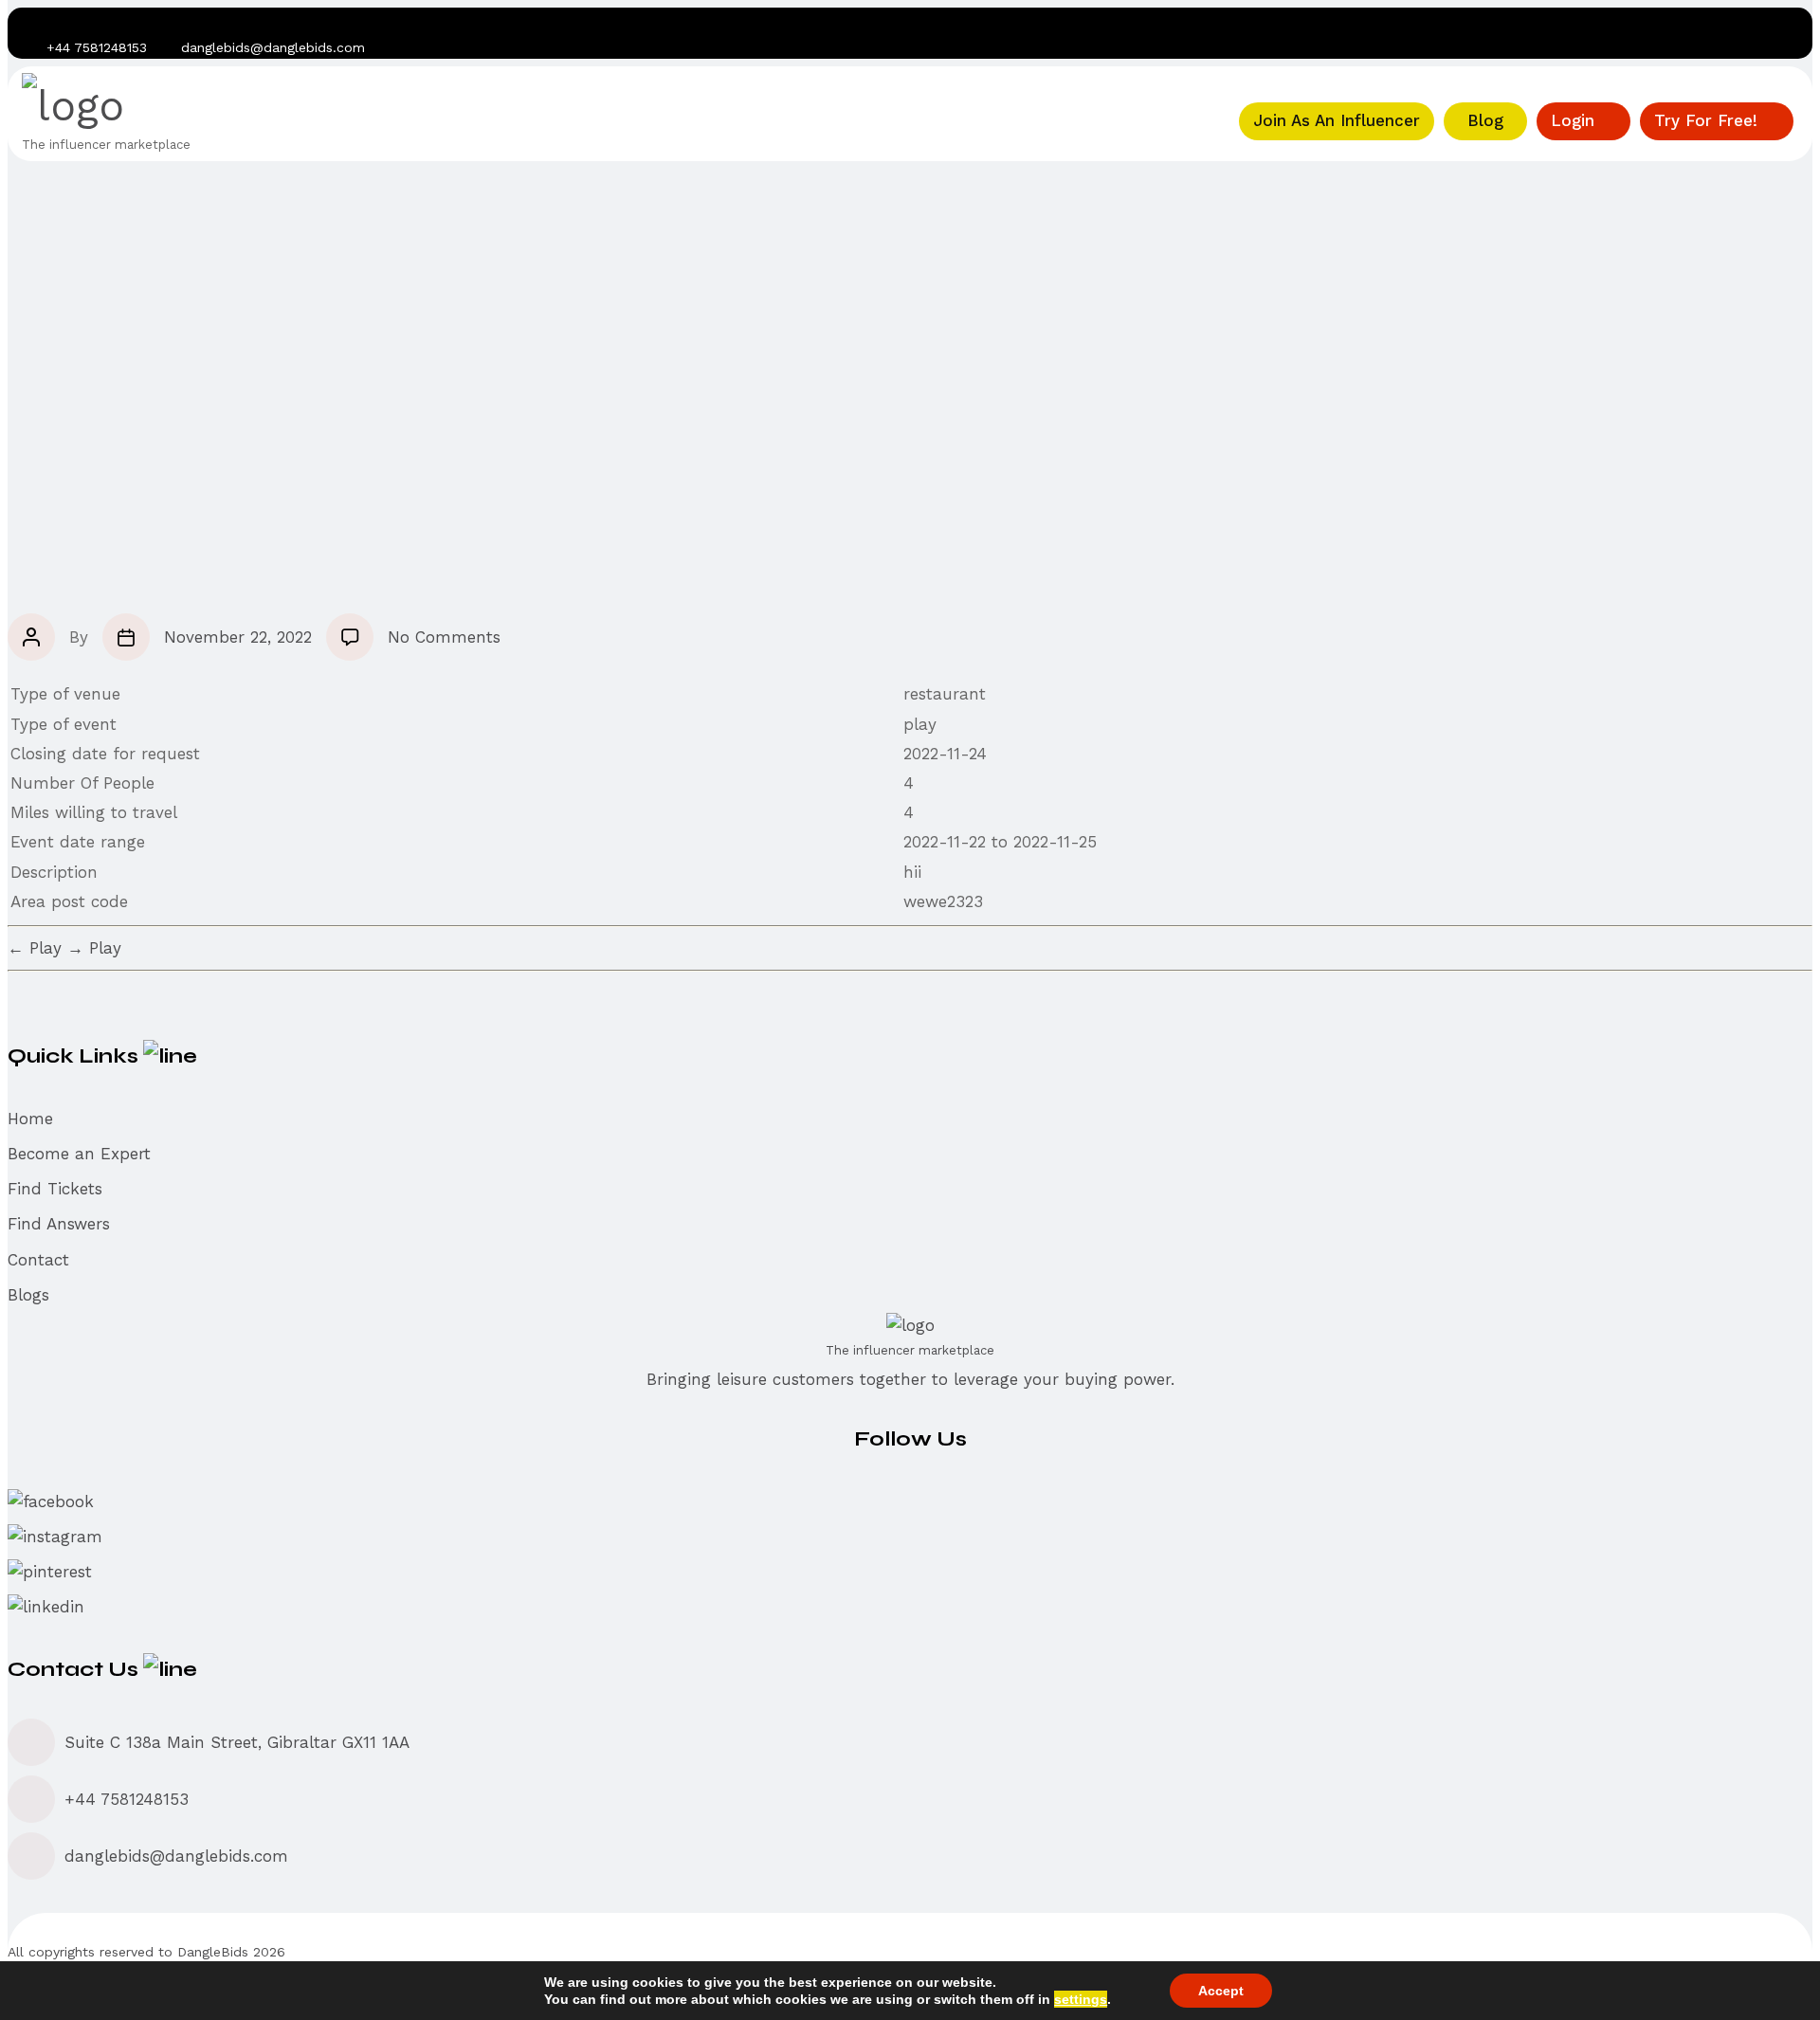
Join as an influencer (1337, 120)
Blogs (28, 1295)
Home (30, 1119)
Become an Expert (79, 1154)
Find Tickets (55, 1189)
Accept (1221, 1991)
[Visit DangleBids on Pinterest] (93, 22)
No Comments (444, 637)
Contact (38, 1260)
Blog (1485, 120)
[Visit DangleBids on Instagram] (64, 22)
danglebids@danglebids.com (273, 47)
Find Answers (59, 1224)
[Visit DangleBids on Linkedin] (122, 22)
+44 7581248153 (127, 1799)
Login (1573, 120)
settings (1081, 1999)
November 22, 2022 (238, 637)
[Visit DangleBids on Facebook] (34, 22)
